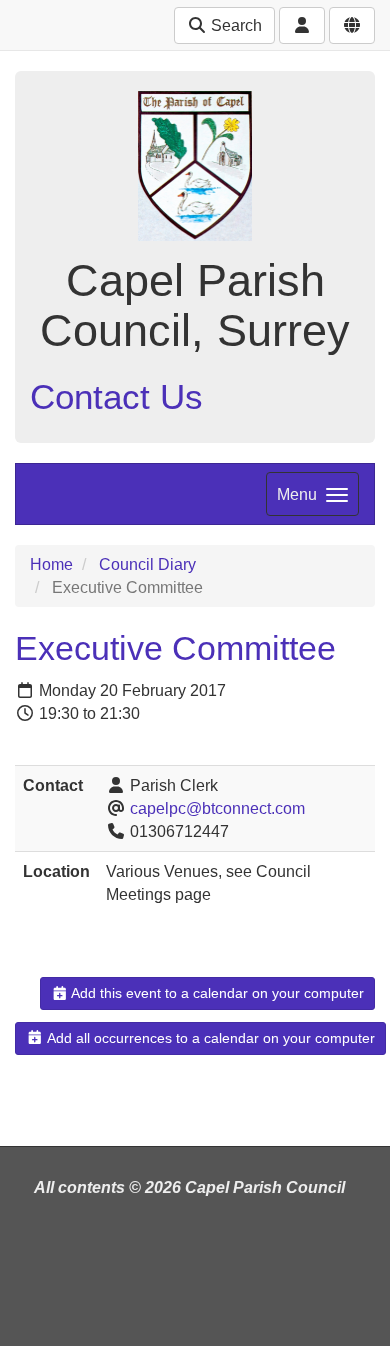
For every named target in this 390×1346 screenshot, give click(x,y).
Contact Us (116, 396)
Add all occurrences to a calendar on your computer (209, 1038)
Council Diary (147, 564)
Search (234, 25)
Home (51, 564)
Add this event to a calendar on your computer (216, 993)
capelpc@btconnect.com (217, 808)
